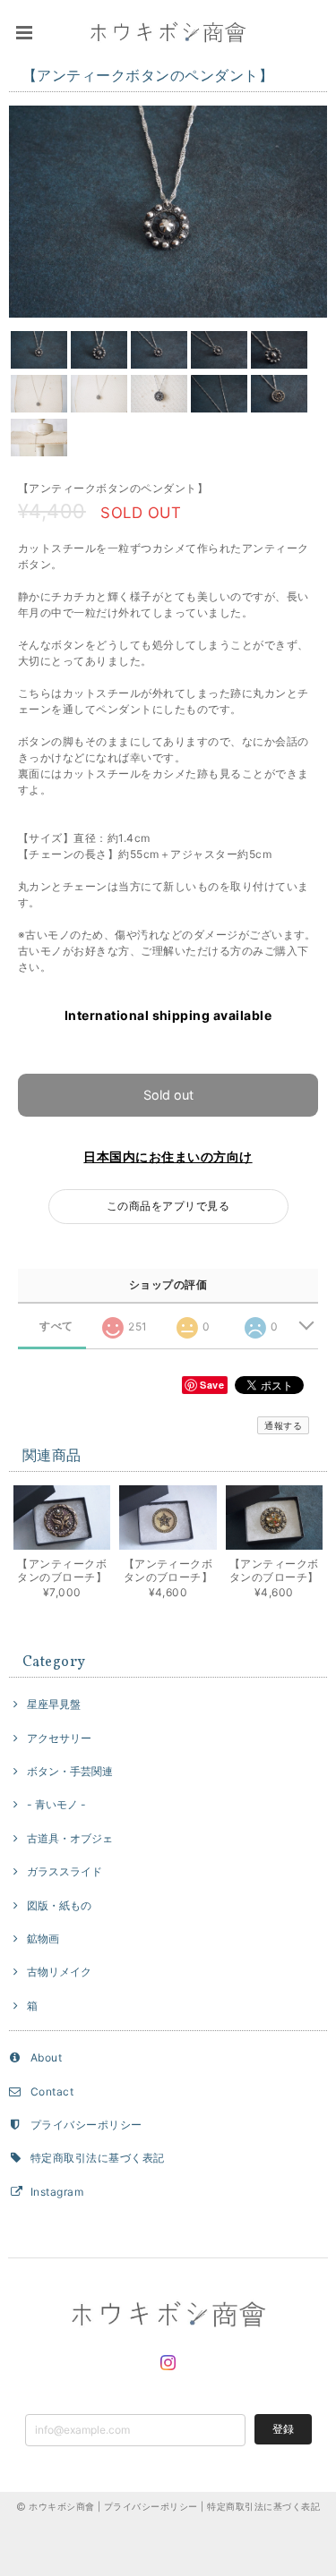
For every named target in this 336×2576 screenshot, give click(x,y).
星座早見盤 (54, 1704)
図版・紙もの (59, 1905)
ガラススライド (65, 1871)
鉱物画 (43, 1938)
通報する (283, 1425)
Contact (52, 2091)
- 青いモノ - (56, 1804)
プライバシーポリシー (86, 2125)
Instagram (57, 2192)
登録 (283, 2429)
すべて (56, 1326)
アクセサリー (59, 1738)
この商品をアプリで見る (168, 1206)
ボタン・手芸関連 (70, 1771)
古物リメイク (59, 1972)
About (46, 2057)
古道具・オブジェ (70, 1838)
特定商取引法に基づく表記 (98, 2158)
